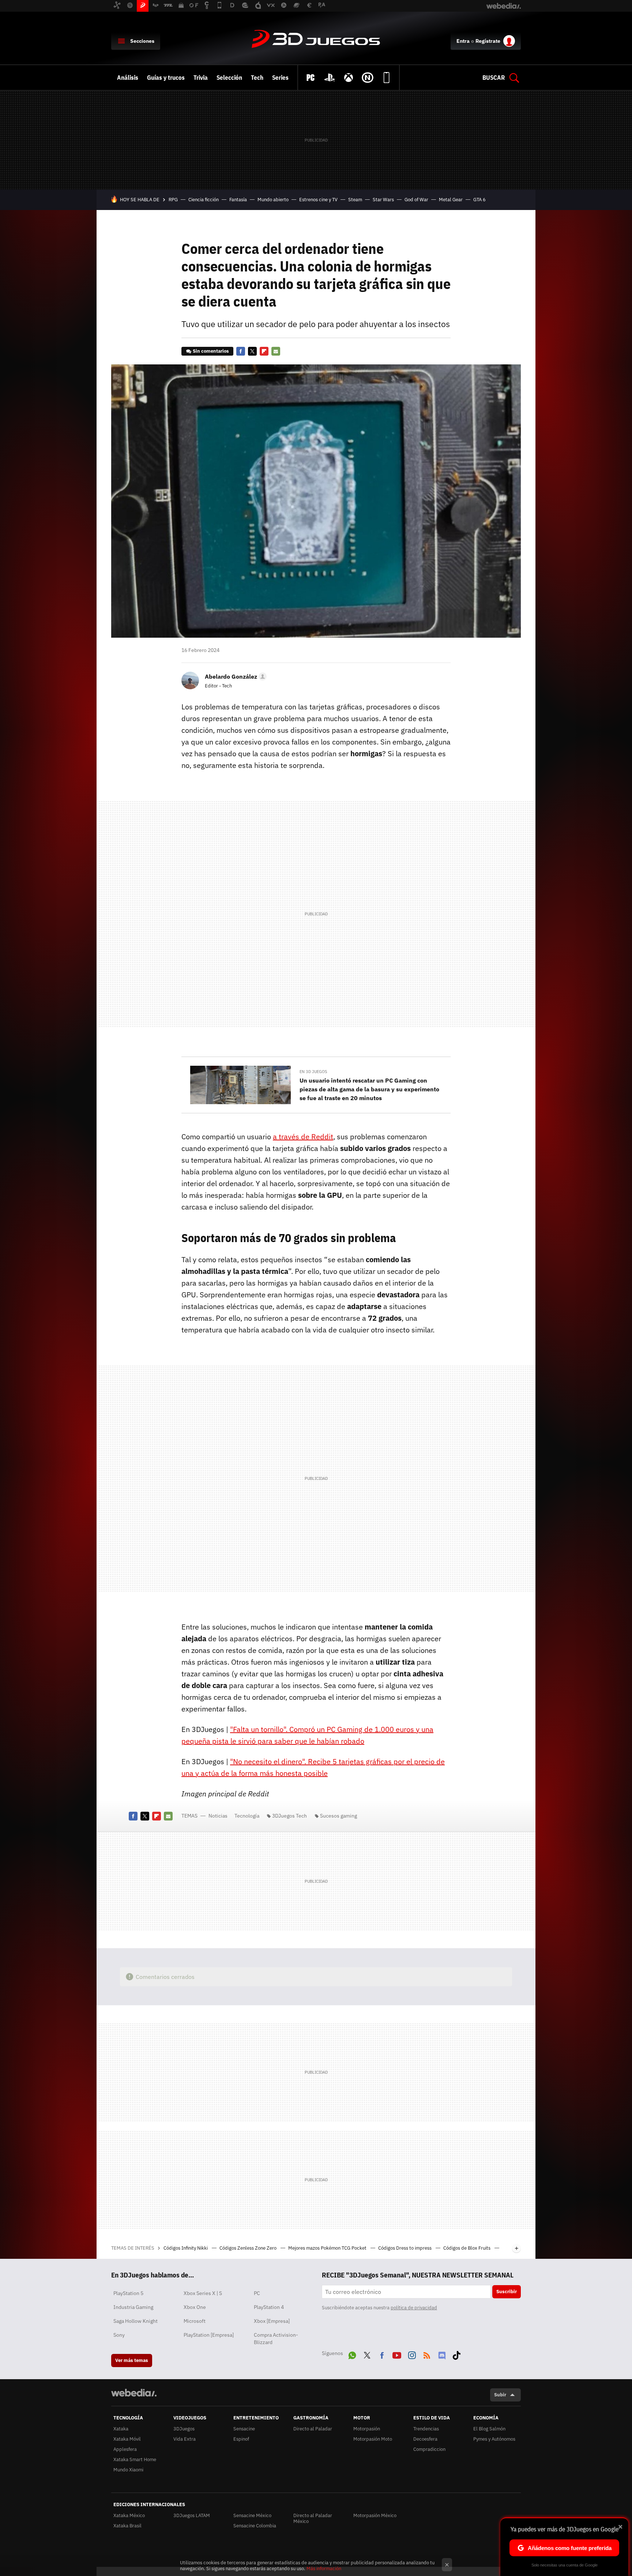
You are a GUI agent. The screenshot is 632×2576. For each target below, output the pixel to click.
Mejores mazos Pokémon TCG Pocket (328, 2248)
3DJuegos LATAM (192, 2515)
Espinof (241, 2439)
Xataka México (129, 2515)
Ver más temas (132, 2360)
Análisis (128, 78)
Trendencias (426, 2429)
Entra (463, 41)
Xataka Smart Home (135, 2459)
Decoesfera (425, 2439)
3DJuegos (316, 40)
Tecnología (247, 1816)
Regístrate (488, 41)
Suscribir (507, 2292)
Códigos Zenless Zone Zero (249, 2248)
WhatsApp (352, 2354)
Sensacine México (252, 2515)
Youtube (397, 2354)
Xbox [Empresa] (272, 2321)
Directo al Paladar (313, 2429)
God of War (416, 200)
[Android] (387, 78)
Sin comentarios (211, 351)
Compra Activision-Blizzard (276, 2339)
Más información (324, 2568)
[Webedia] (134, 2393)
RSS (427, 2354)
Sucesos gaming (338, 1816)
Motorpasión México (375, 2515)
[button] (235, 676)
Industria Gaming (133, 2307)
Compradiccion (429, 2449)
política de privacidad (414, 2308)
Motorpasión (367, 2429)
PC (257, 2293)
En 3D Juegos (313, 1072)
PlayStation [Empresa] (209, 2335)
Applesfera (125, 2449)
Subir (500, 2395)
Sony (119, 2335)
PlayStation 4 (269, 2307)
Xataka (121, 2429)
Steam (355, 200)
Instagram (412, 2354)
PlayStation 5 (128, 2293)
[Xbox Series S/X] (349, 78)
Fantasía (238, 200)
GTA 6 (479, 200)
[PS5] (330, 78)
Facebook (241, 351)
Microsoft (195, 2321)
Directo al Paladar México (313, 2518)
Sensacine (244, 2429)
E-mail (276, 351)
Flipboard (264, 351)
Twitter (252, 351)
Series (280, 78)
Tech (257, 78)
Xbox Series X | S (203, 2293)
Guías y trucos (166, 78)
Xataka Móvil (127, 2439)
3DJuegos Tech (289, 1816)
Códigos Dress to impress (405, 2248)
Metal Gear (451, 200)
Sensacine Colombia (255, 2526)
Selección (229, 78)
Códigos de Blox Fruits (467, 2248)
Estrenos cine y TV (318, 200)
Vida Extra (185, 2439)
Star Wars (383, 200)
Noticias (218, 1816)
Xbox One (195, 2307)
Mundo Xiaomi (128, 2470)
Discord (442, 2354)
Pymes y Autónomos (494, 2439)
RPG (173, 200)
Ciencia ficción (204, 200)
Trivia (201, 78)
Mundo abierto (273, 200)
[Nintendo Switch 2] (368, 78)
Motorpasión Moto (373, 2439)
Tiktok (456, 2354)
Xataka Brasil (127, 2526)
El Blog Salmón (489, 2429)
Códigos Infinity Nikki (186, 2248)
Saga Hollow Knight (136, 2321)
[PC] (311, 78)
